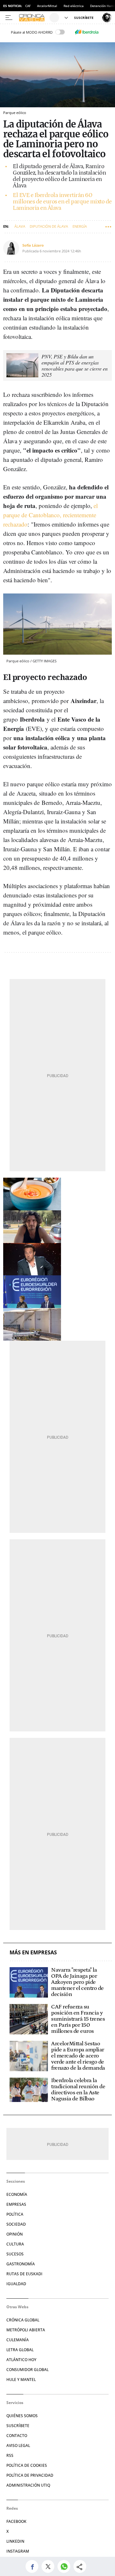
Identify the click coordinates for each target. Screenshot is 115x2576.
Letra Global (20, 2350)
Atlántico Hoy (21, 2360)
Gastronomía (21, 2264)
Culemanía (18, 2340)
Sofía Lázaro (33, 245)
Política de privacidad (30, 2475)
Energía (80, 226)
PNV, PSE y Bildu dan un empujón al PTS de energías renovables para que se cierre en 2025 (75, 365)
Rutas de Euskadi (24, 2274)
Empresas (16, 2204)
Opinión (15, 2234)
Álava (20, 226)
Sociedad (16, 2224)
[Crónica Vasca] (33, 18)
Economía (17, 2194)
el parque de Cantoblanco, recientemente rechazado (50, 515)
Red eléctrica (74, 6)
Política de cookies (27, 2465)
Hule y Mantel (21, 2380)
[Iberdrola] (87, 32)
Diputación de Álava (49, 226)
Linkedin (15, 2541)
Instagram (18, 2551)
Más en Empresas (33, 1953)
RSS (10, 2455)
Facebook (16, 2521)
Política (15, 2214)
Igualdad (16, 2284)
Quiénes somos (22, 2416)
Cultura (15, 2244)
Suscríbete (18, 2426)
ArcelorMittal (47, 6)
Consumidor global (27, 2370)
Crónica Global (23, 2320)
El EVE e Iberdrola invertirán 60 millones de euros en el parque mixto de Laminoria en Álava (62, 202)
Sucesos (15, 2254)
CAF (28, 6)
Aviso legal (18, 2445)
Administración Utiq (28, 2485)
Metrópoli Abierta (26, 2330)
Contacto (17, 2436)
